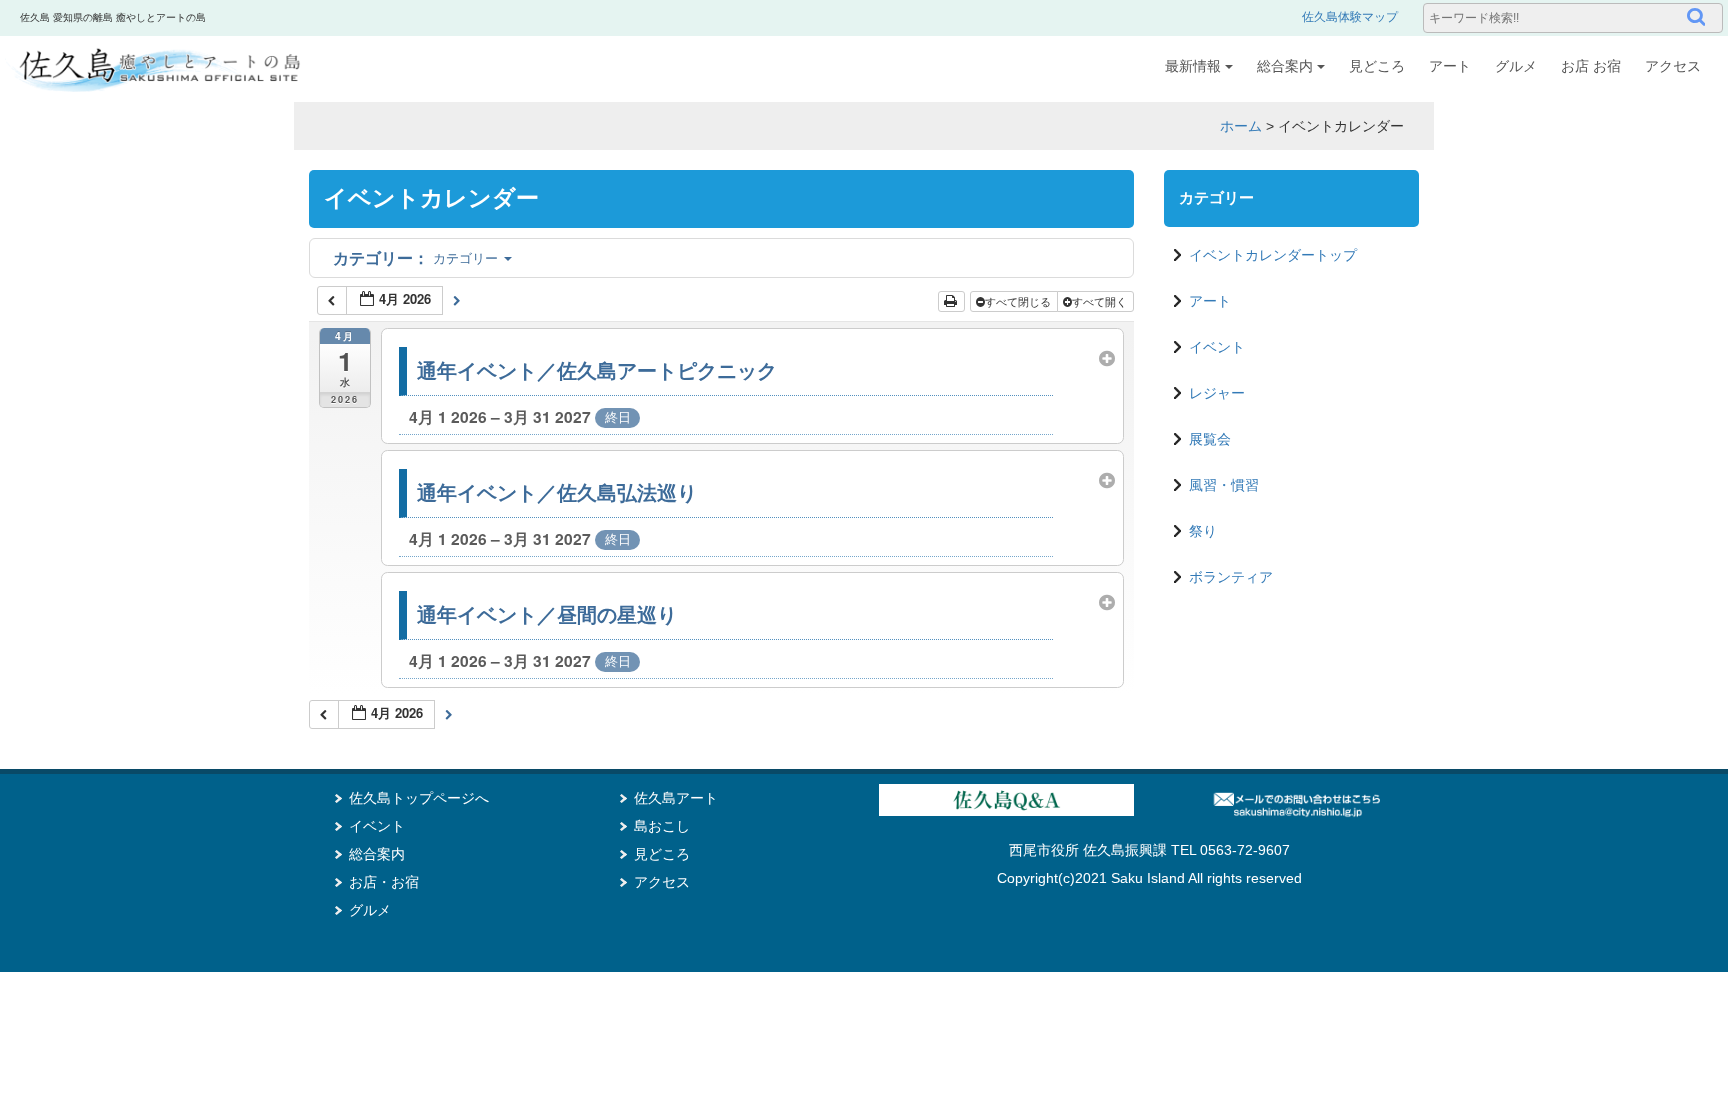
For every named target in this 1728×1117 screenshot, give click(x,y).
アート (1450, 66)
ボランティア (1231, 577)
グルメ (1516, 66)
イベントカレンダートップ (1273, 255)
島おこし (662, 826)
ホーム (1241, 126)
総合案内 (1285, 66)
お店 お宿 (1591, 66)
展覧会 (1210, 439)
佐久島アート (676, 798)
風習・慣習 (1224, 485)
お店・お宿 (384, 882)
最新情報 (1193, 66)
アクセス (1673, 66)
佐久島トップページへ (419, 798)
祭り (1203, 531)
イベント (1217, 347)
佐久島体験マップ (1350, 17)
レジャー (1217, 393)
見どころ (1377, 66)
